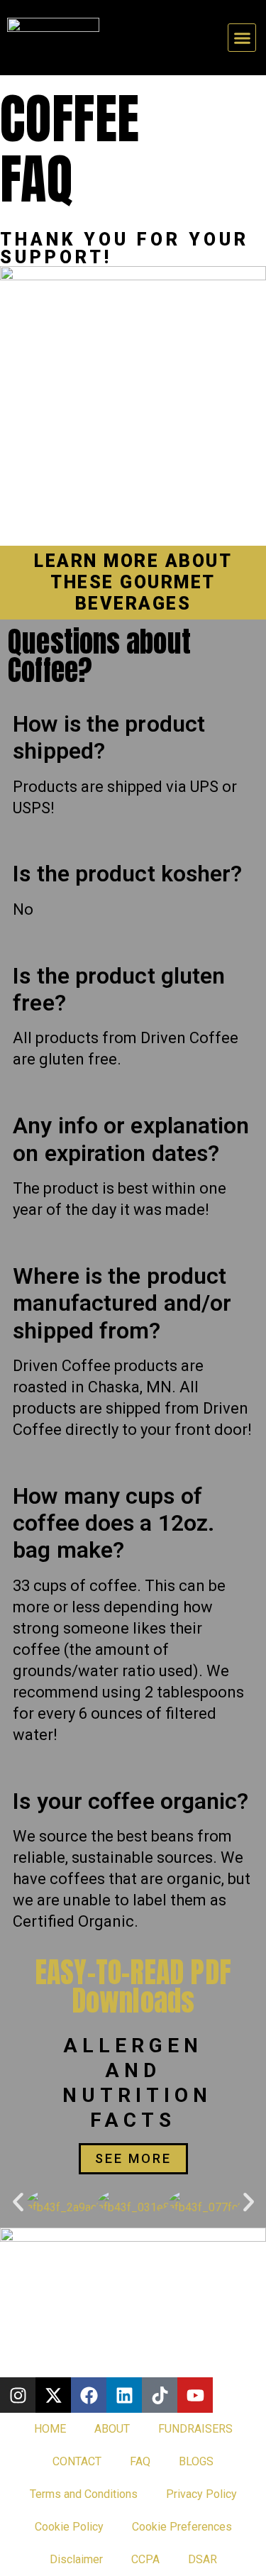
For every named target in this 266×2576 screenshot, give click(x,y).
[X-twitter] (53, 2395)
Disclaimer (76, 2559)
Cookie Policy (69, 2527)
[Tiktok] (160, 2395)
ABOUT (112, 2429)
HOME (50, 2429)
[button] (242, 38)
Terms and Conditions (84, 2494)
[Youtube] (195, 2395)
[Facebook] (89, 2395)
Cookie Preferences (182, 2527)
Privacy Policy (201, 2494)
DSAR (203, 2559)
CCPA (145, 2559)
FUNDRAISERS (195, 2429)
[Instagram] (18, 2395)
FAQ (140, 2461)
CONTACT (77, 2461)
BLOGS (196, 2461)
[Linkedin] (124, 2395)
